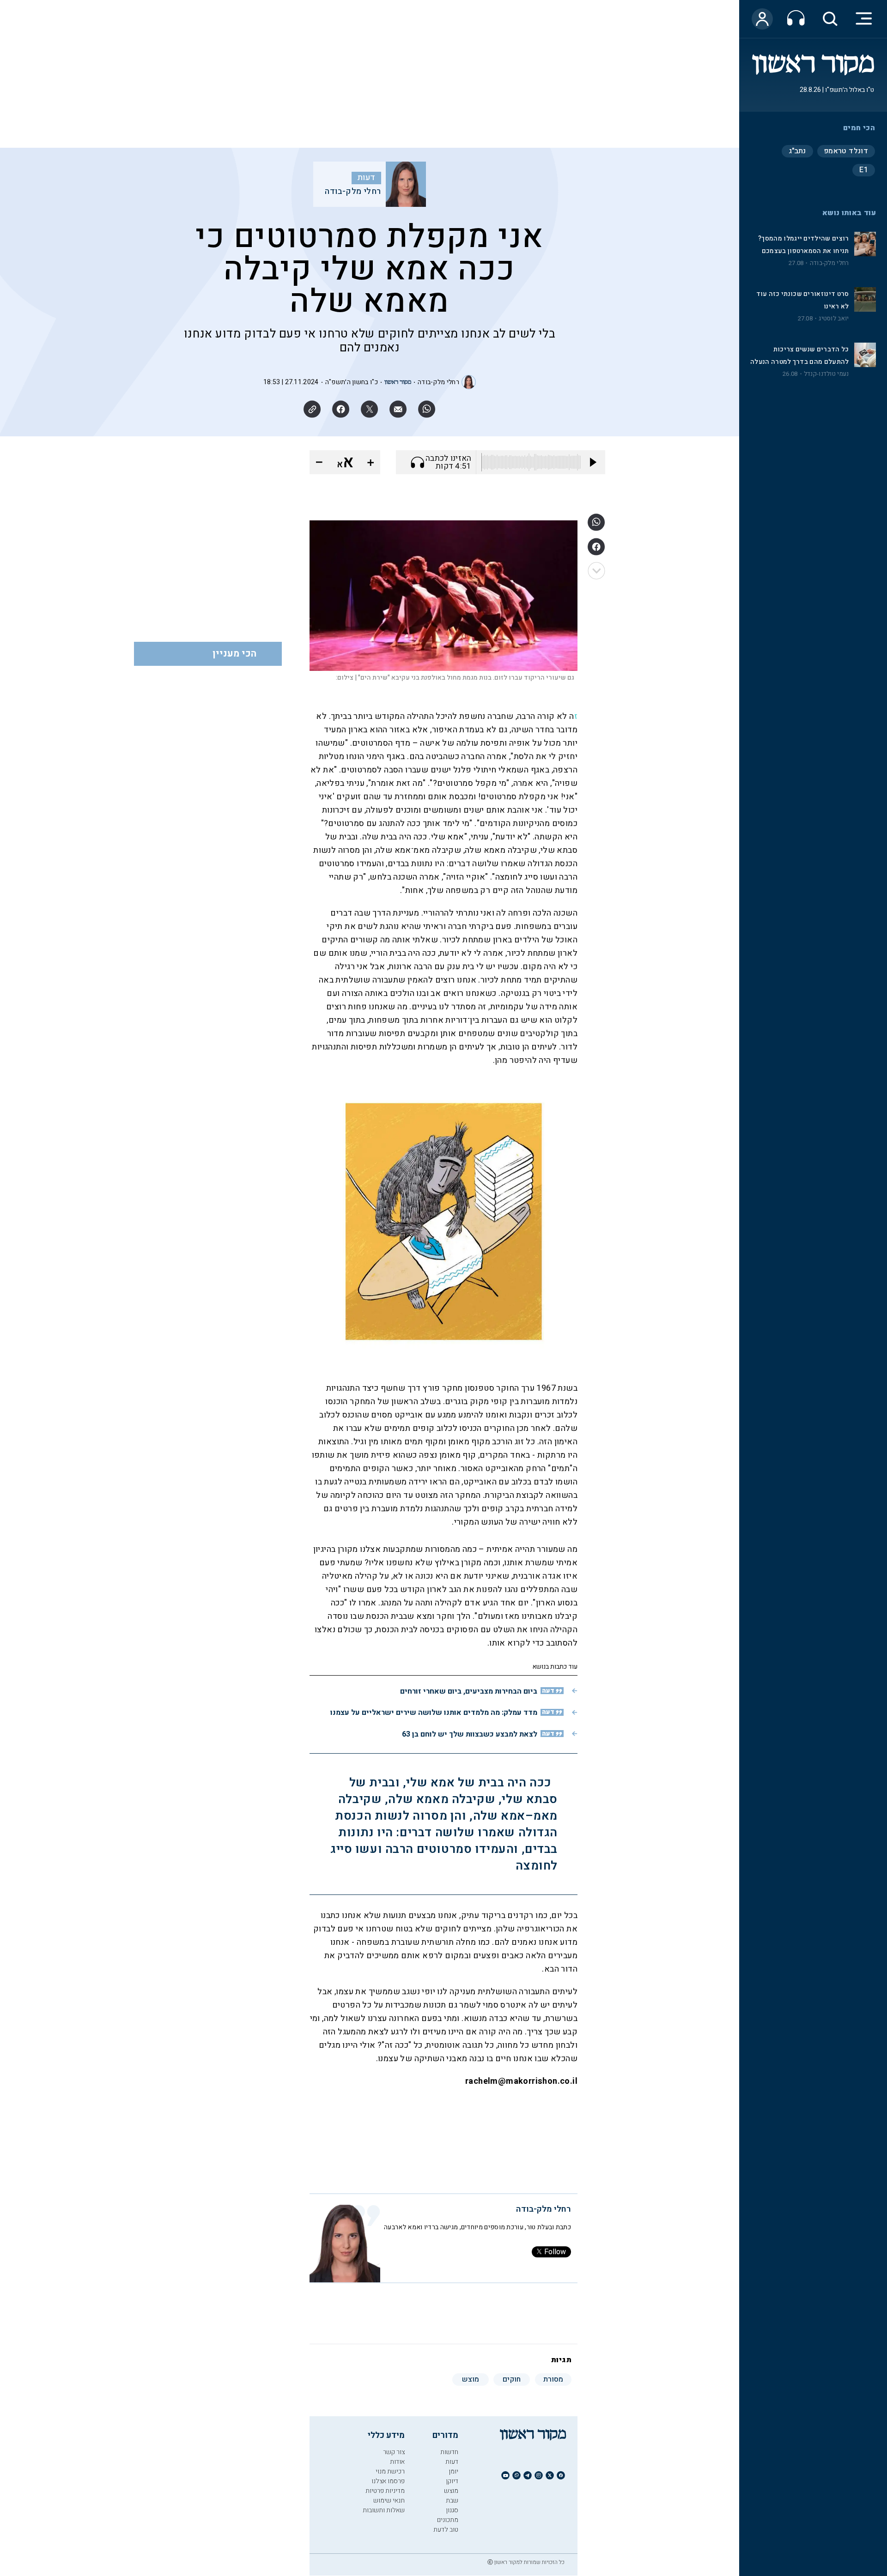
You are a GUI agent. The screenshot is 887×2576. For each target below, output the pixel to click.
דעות (366, 178)
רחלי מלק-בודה (829, 263)
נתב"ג (797, 151)
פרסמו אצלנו (388, 2481)
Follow (555, 2252)
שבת (452, 2501)
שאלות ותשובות (384, 2510)
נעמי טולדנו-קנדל (826, 374)
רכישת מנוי (390, 2471)
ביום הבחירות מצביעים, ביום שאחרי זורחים (469, 1691)
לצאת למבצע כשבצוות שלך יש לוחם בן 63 (470, 1734)
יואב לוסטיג (834, 319)
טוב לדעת (446, 2530)
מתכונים (448, 2520)
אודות (397, 2462)
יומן (453, 2471)
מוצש (451, 2491)
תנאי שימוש (389, 2501)
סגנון (452, 2510)
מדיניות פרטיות (385, 2491)
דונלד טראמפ (846, 151)
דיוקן (452, 2481)
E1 (864, 170)
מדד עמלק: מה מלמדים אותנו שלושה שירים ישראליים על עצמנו (434, 1713)
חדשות (449, 2452)
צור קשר (394, 2452)
